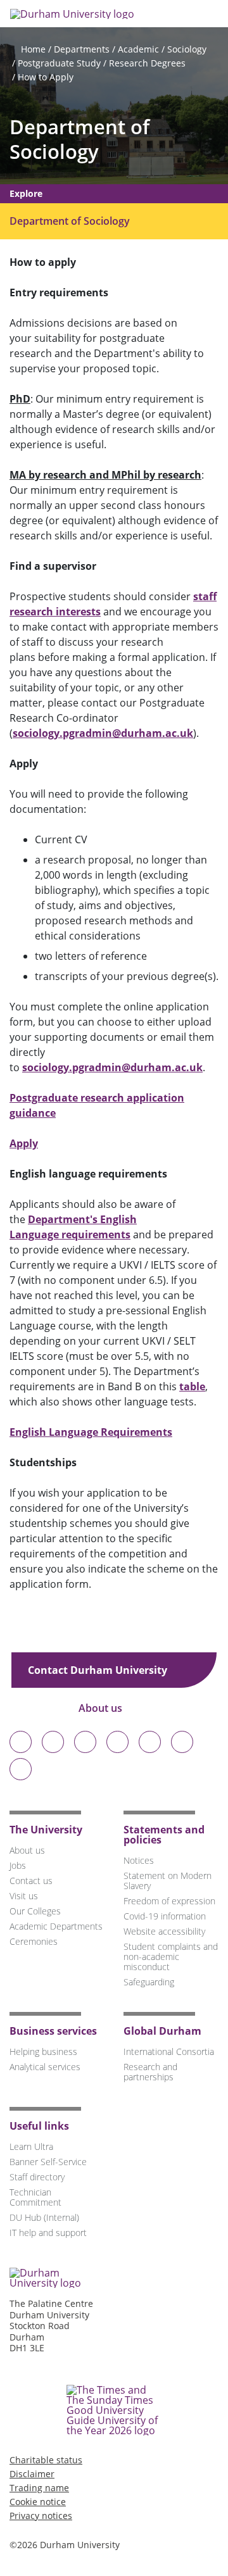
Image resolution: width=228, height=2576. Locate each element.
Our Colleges (35, 1911)
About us (102, 1708)
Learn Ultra (31, 2146)
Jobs (18, 1865)
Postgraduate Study (59, 63)
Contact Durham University (99, 1670)
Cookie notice (38, 2502)
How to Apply (46, 77)
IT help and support (48, 2233)
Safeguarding (149, 1982)
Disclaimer (32, 2474)
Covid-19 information (165, 1916)
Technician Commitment (35, 2197)
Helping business (43, 2051)
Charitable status (46, 2460)
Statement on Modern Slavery (168, 1881)
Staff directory (37, 2177)
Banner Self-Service (48, 2162)
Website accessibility (164, 1931)
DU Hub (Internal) (44, 2217)
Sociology (187, 49)
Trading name (39, 2488)
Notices (139, 1860)
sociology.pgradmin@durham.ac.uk (103, 733)
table (192, 1386)
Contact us (31, 1881)
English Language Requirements (91, 1432)
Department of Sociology (79, 139)
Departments (82, 49)
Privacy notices (41, 2516)
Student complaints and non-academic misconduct (171, 1957)
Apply (24, 1143)
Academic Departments (56, 1926)
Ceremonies (34, 1941)
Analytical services (45, 2067)
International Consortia (169, 2051)
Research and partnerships (150, 2072)
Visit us (24, 1896)
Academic (138, 49)
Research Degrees (147, 63)
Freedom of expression (169, 1901)
